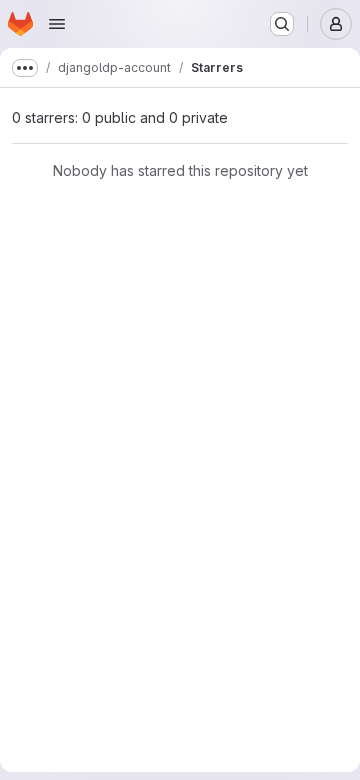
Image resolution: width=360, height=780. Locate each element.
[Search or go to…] (282, 24)
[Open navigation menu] (57, 24)
